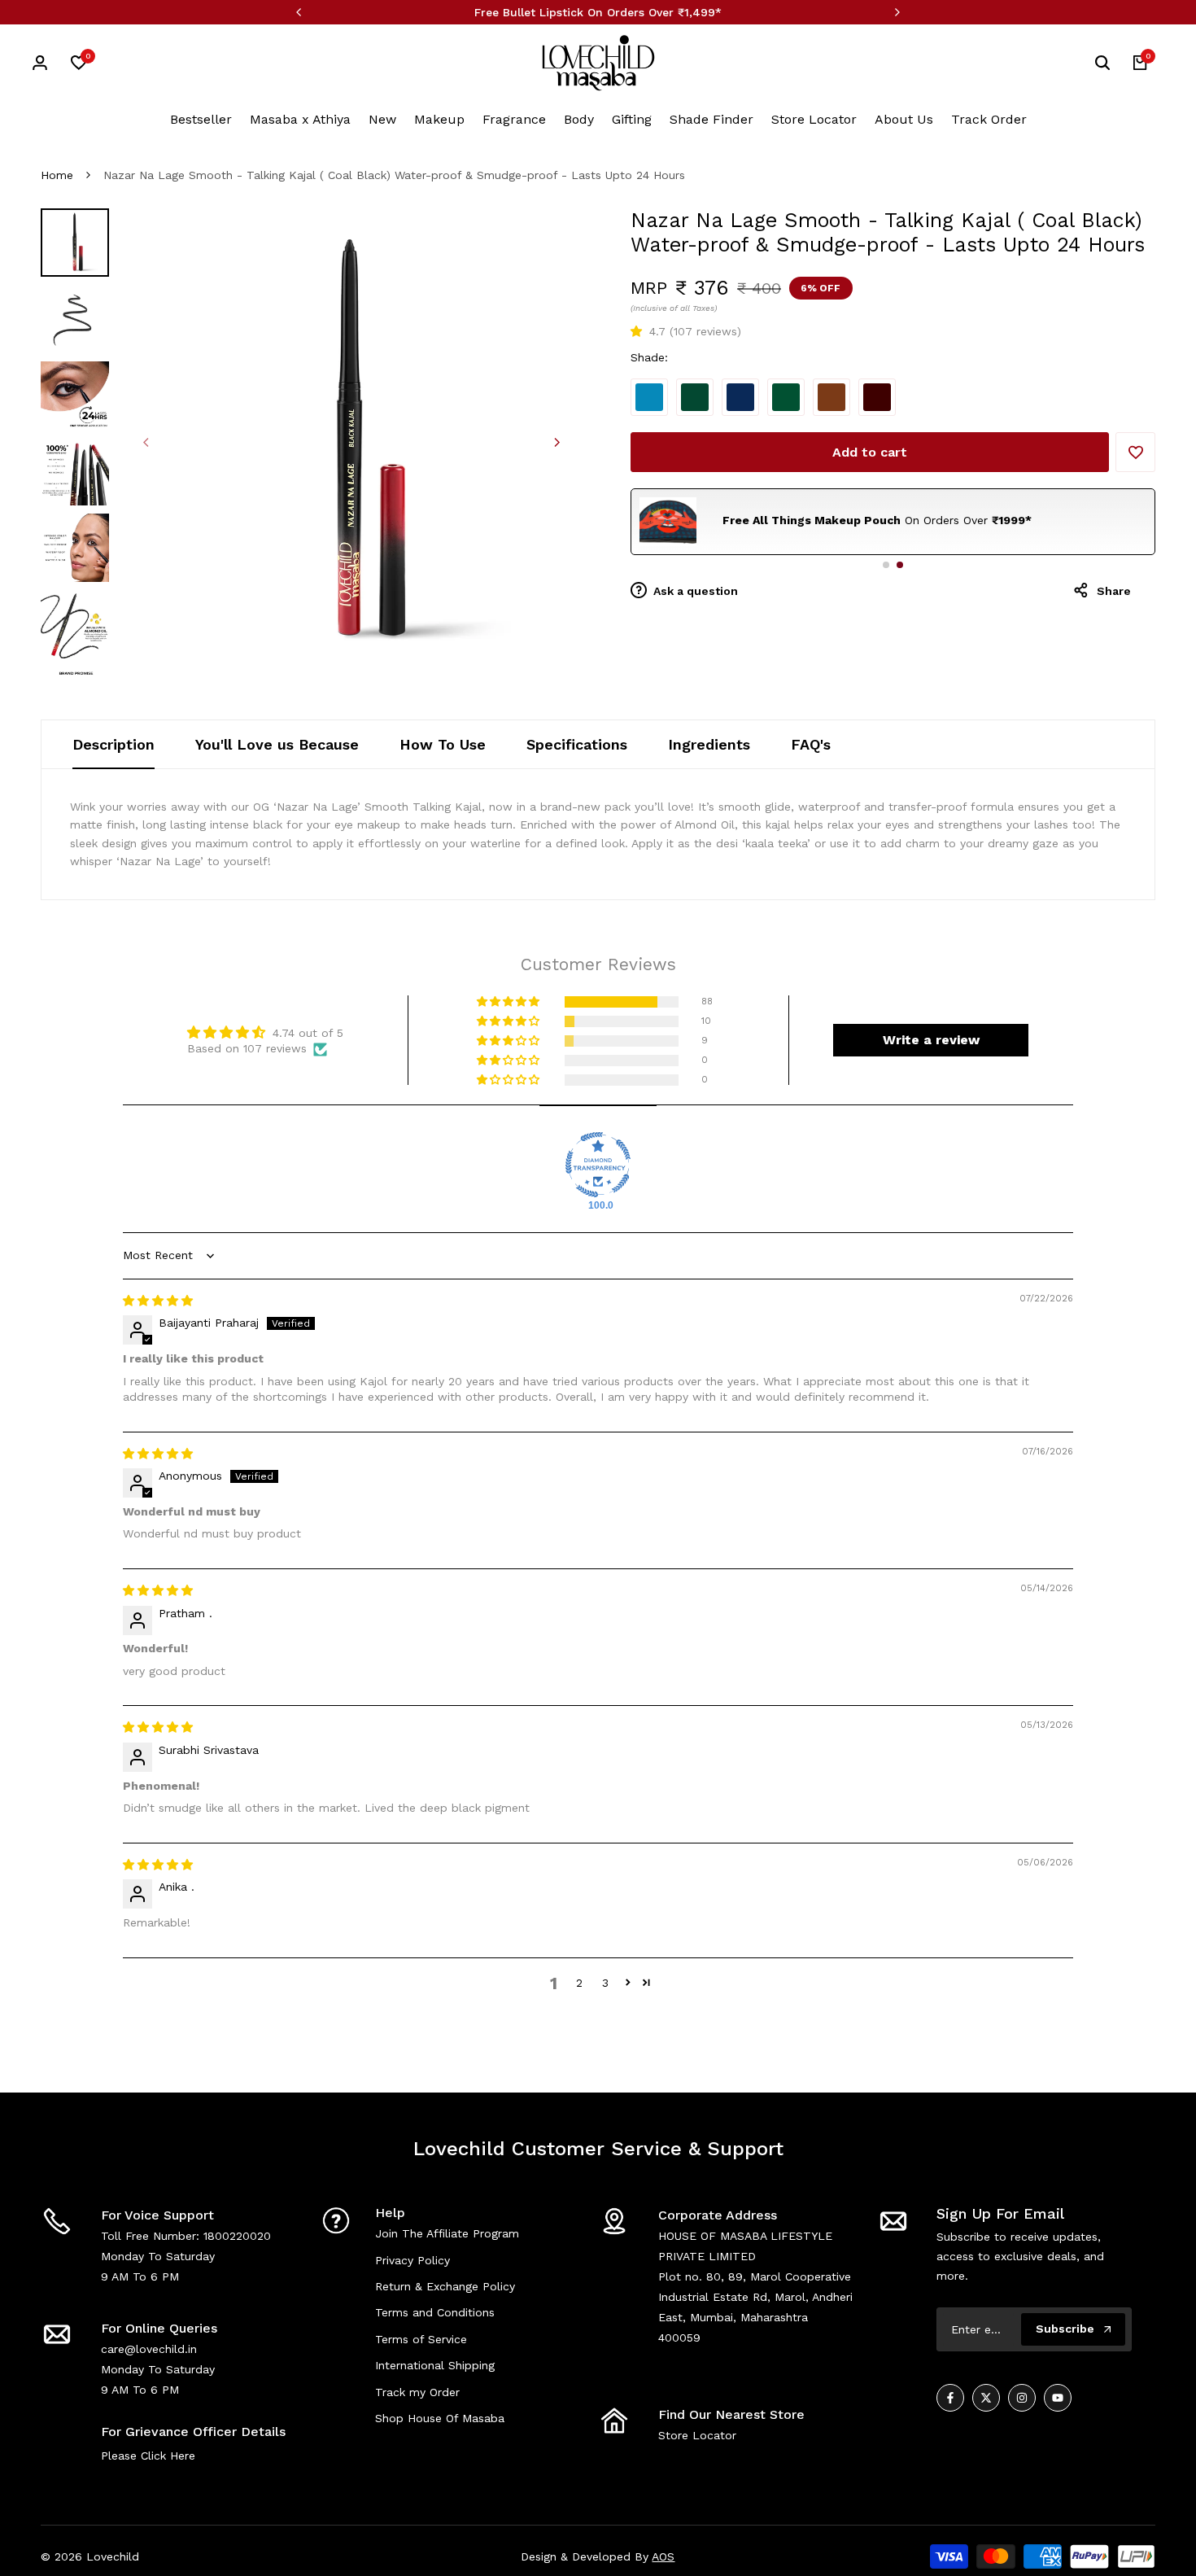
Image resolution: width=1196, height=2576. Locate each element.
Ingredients (709, 744)
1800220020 (237, 2236)
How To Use (443, 744)
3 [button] (605, 1983)
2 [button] (579, 1983)
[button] (640, 331)
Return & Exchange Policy (445, 2286)
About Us (904, 119)
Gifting (632, 119)
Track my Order (417, 2392)
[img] (158, 1301)
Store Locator (814, 119)
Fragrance (514, 119)
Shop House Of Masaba (440, 2418)
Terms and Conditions (435, 2312)
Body (579, 119)
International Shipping (435, 2365)
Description (113, 744)
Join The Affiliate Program (447, 2233)
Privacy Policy (412, 2260)
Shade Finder (711, 119)
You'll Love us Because (277, 744)
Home (57, 175)
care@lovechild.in (149, 2349)
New (382, 119)
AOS (663, 2556)
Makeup (439, 119)
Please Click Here (148, 2456)
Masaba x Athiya (300, 119)
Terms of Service (421, 2339)
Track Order (989, 119)
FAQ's (811, 744)
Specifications (577, 744)
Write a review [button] (931, 1040)
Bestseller (201, 119)
